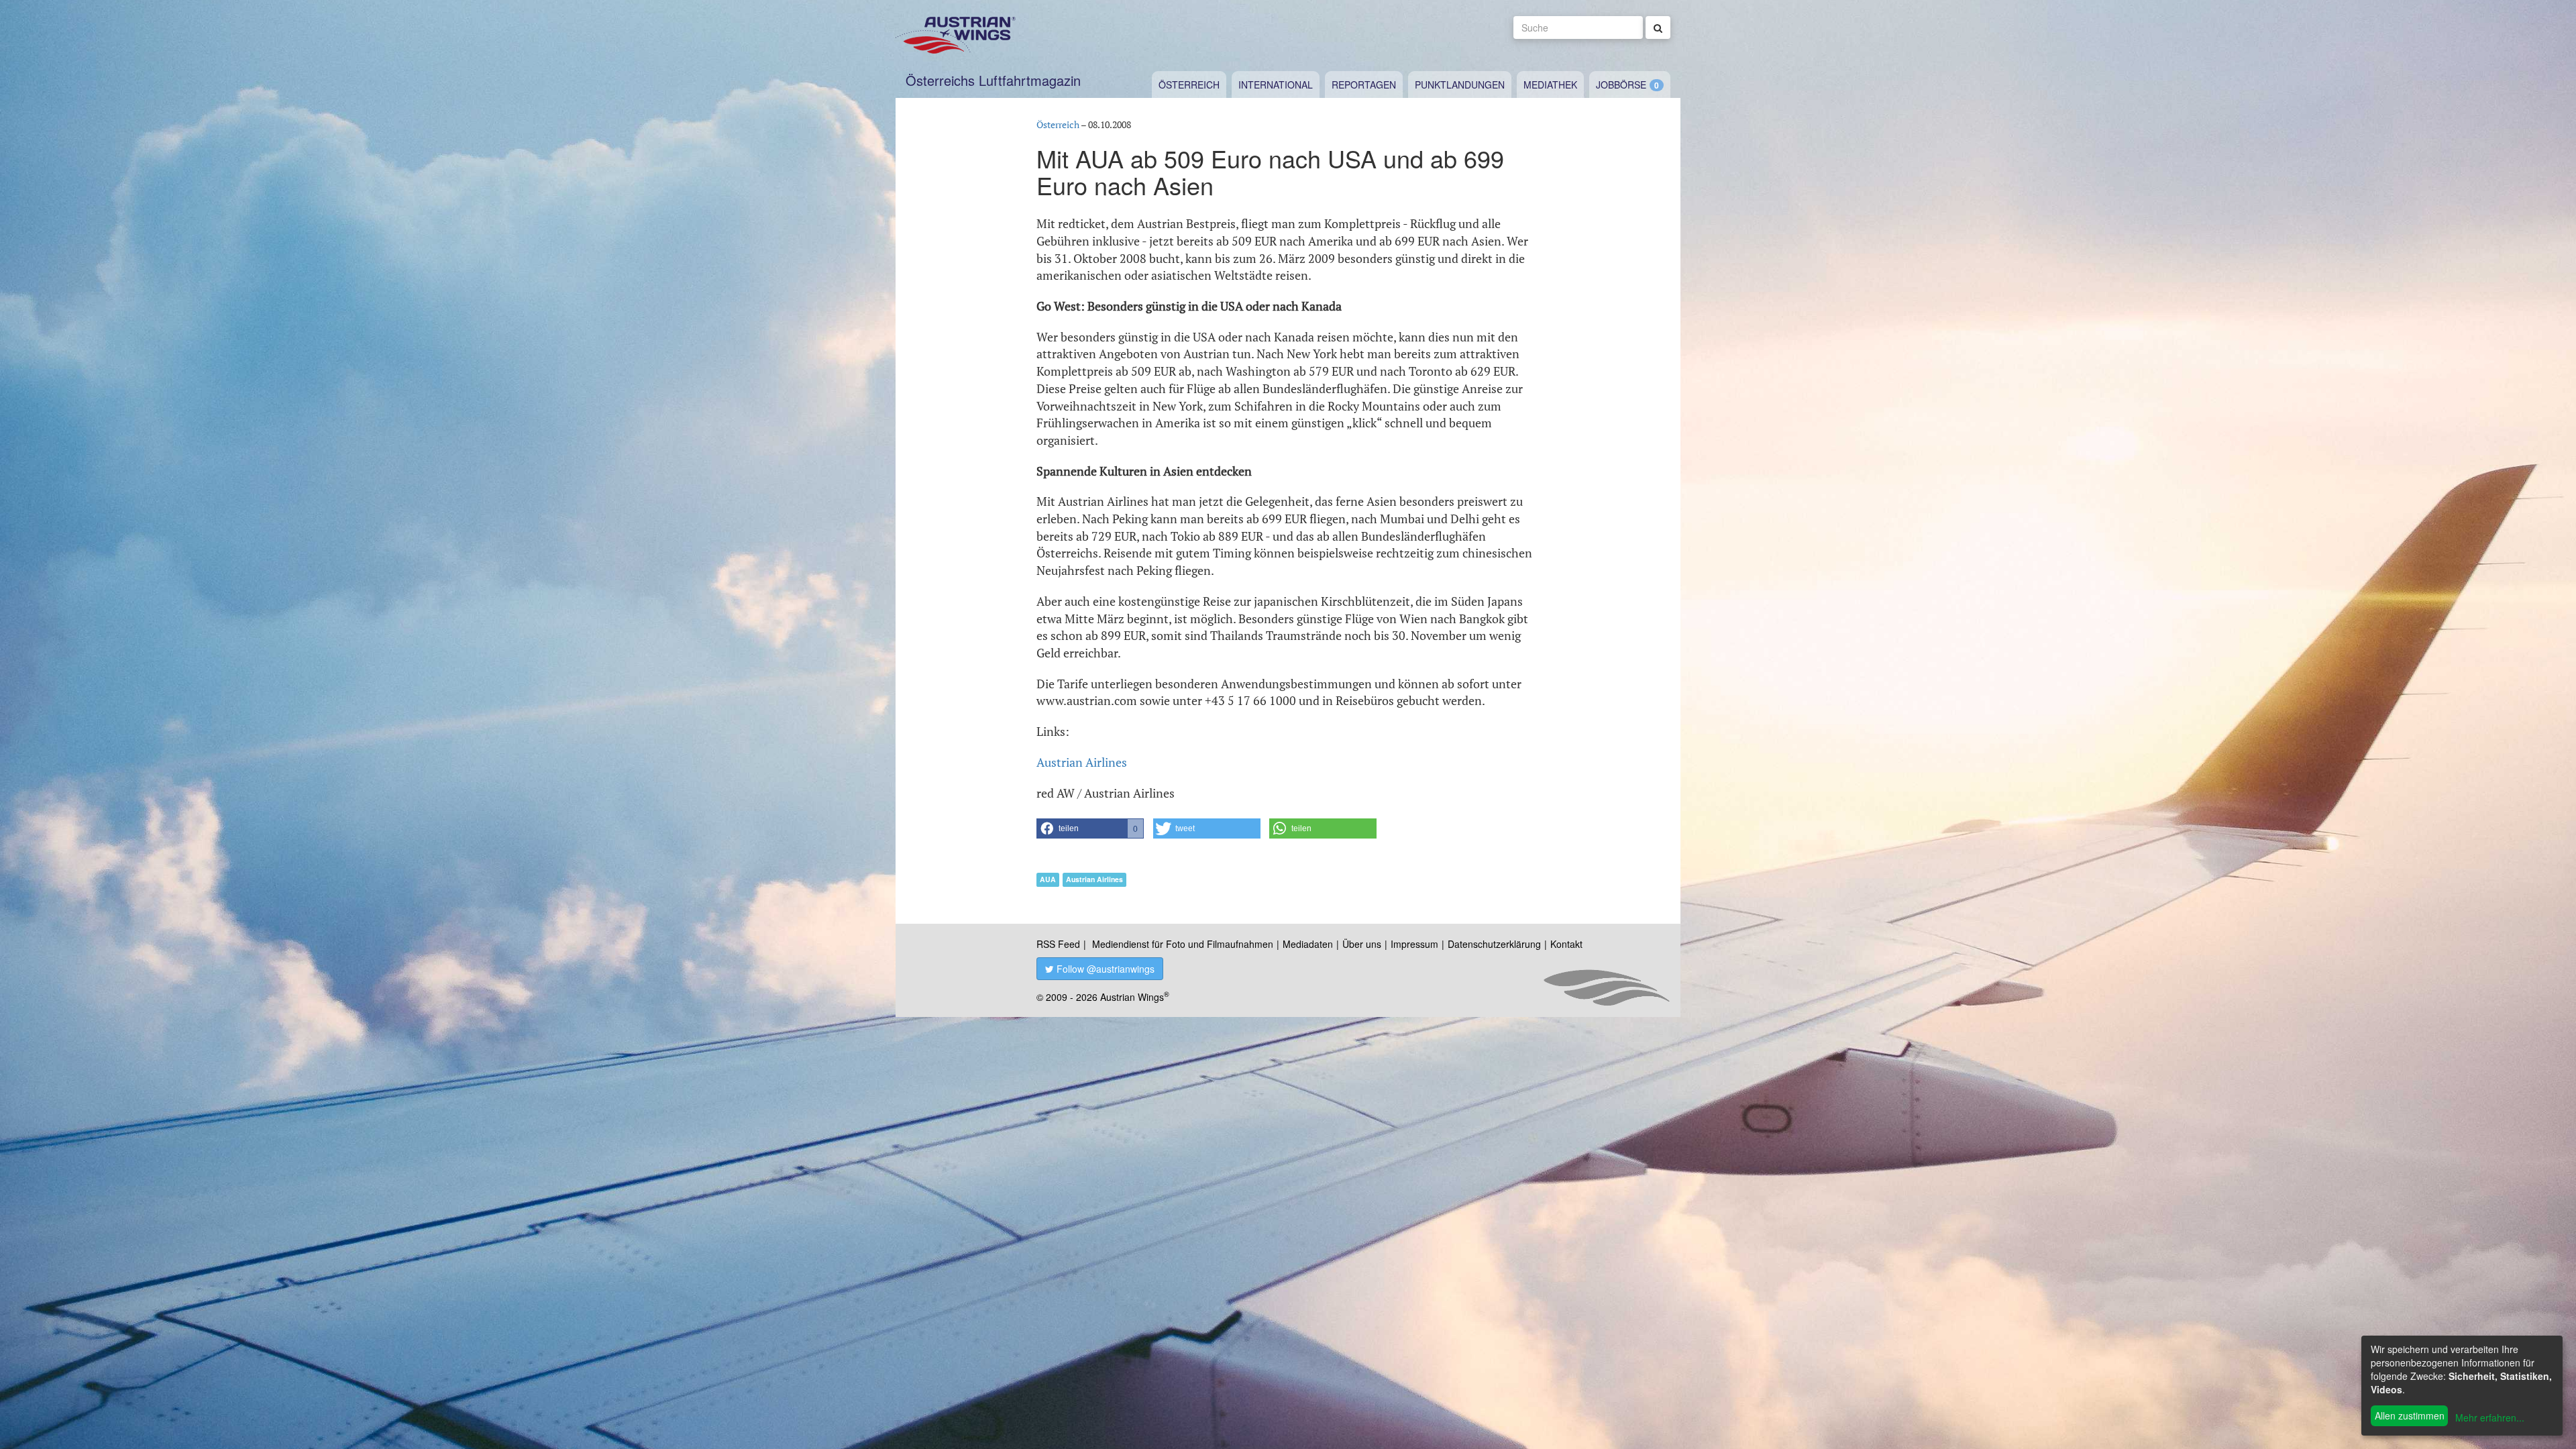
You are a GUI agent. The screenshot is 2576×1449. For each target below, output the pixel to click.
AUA (1048, 879)
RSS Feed (1058, 944)
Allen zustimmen (2410, 1415)
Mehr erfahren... (2490, 1417)
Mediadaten (1308, 944)
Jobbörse (1621, 85)
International (1276, 85)
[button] (1090, 828)
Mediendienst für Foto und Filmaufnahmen (1183, 944)
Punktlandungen (1460, 85)
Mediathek (1550, 85)
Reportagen (1364, 85)
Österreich (1189, 85)
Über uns (1362, 944)
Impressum (1414, 944)
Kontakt (1566, 944)
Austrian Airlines (1082, 762)
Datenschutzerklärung (1494, 944)
